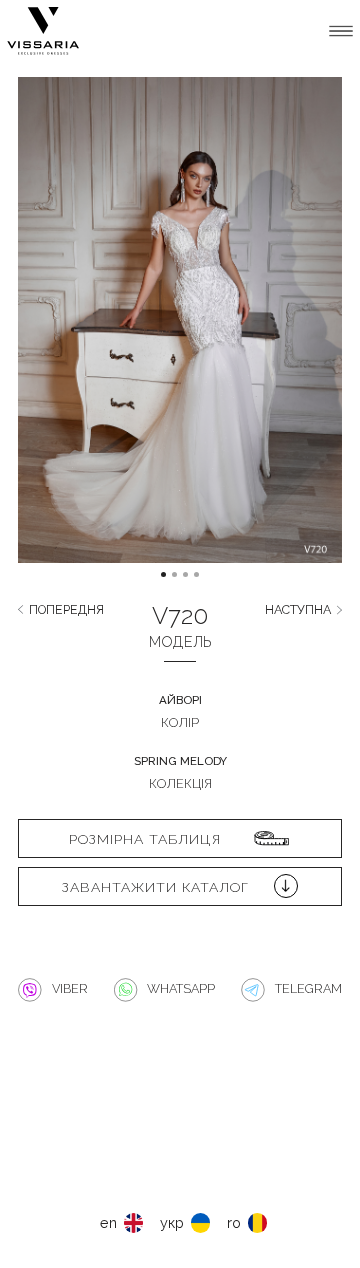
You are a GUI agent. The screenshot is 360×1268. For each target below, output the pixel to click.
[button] (58, 335)
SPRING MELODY (180, 761)
